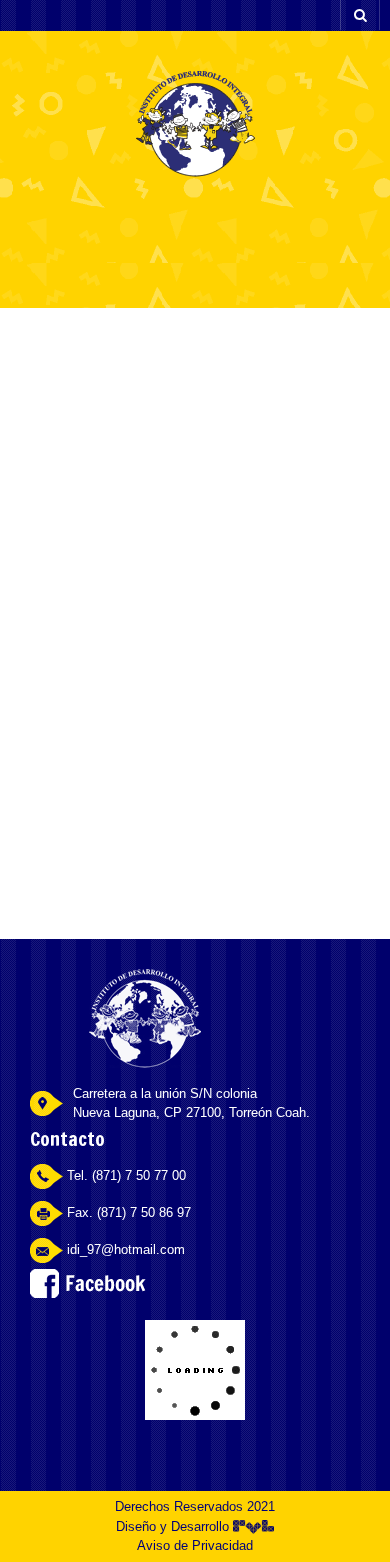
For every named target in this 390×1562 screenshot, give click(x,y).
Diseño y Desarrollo (174, 1526)
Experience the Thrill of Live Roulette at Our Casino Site (195, 456)
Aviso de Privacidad (195, 1545)
